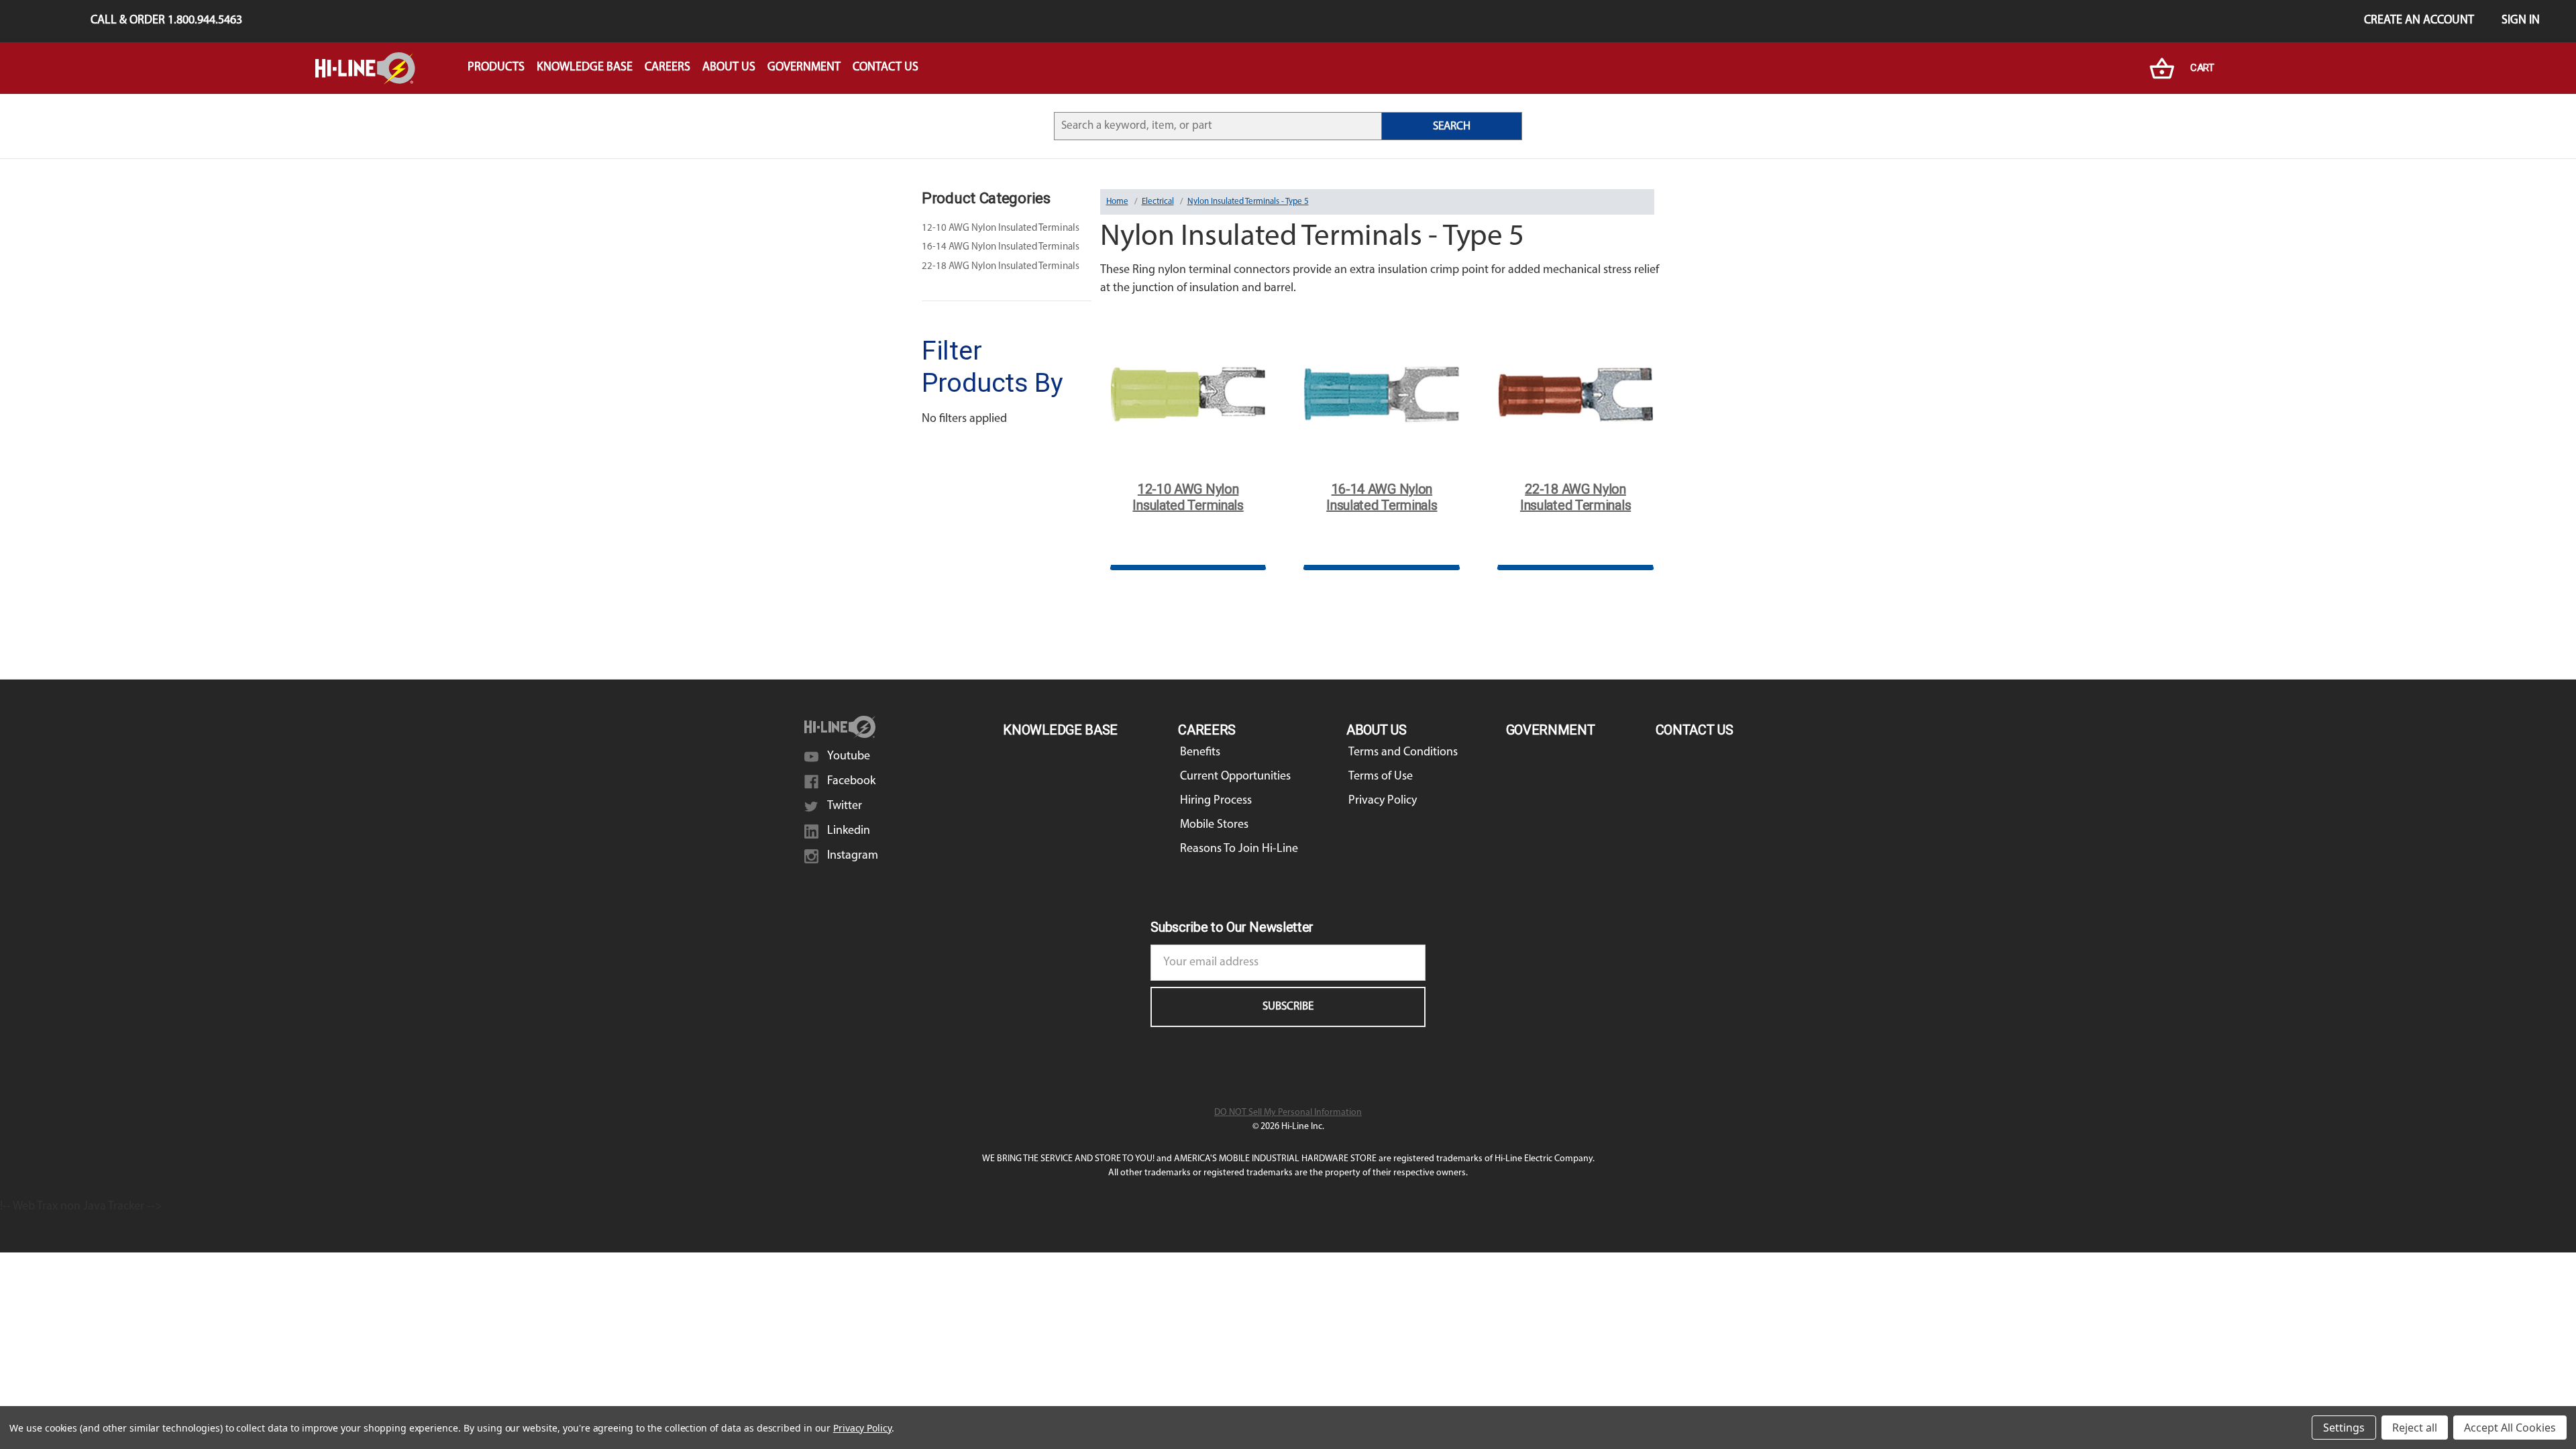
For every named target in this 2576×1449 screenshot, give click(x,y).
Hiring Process (1216, 801)
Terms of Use (1381, 777)
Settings (2344, 1428)
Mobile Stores (1214, 825)
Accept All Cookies (2510, 1428)
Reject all (2415, 1428)
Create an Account (2419, 21)
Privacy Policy (1383, 801)
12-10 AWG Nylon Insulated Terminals (1001, 228)
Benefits (1200, 753)
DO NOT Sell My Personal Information (1288, 1113)
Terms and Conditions (1403, 753)
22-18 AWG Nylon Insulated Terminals (1001, 267)
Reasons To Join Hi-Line (1239, 849)
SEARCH (1452, 126)
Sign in (2521, 21)
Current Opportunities (1235, 777)
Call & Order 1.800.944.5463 (166, 21)
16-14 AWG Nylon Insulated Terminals (1001, 247)
